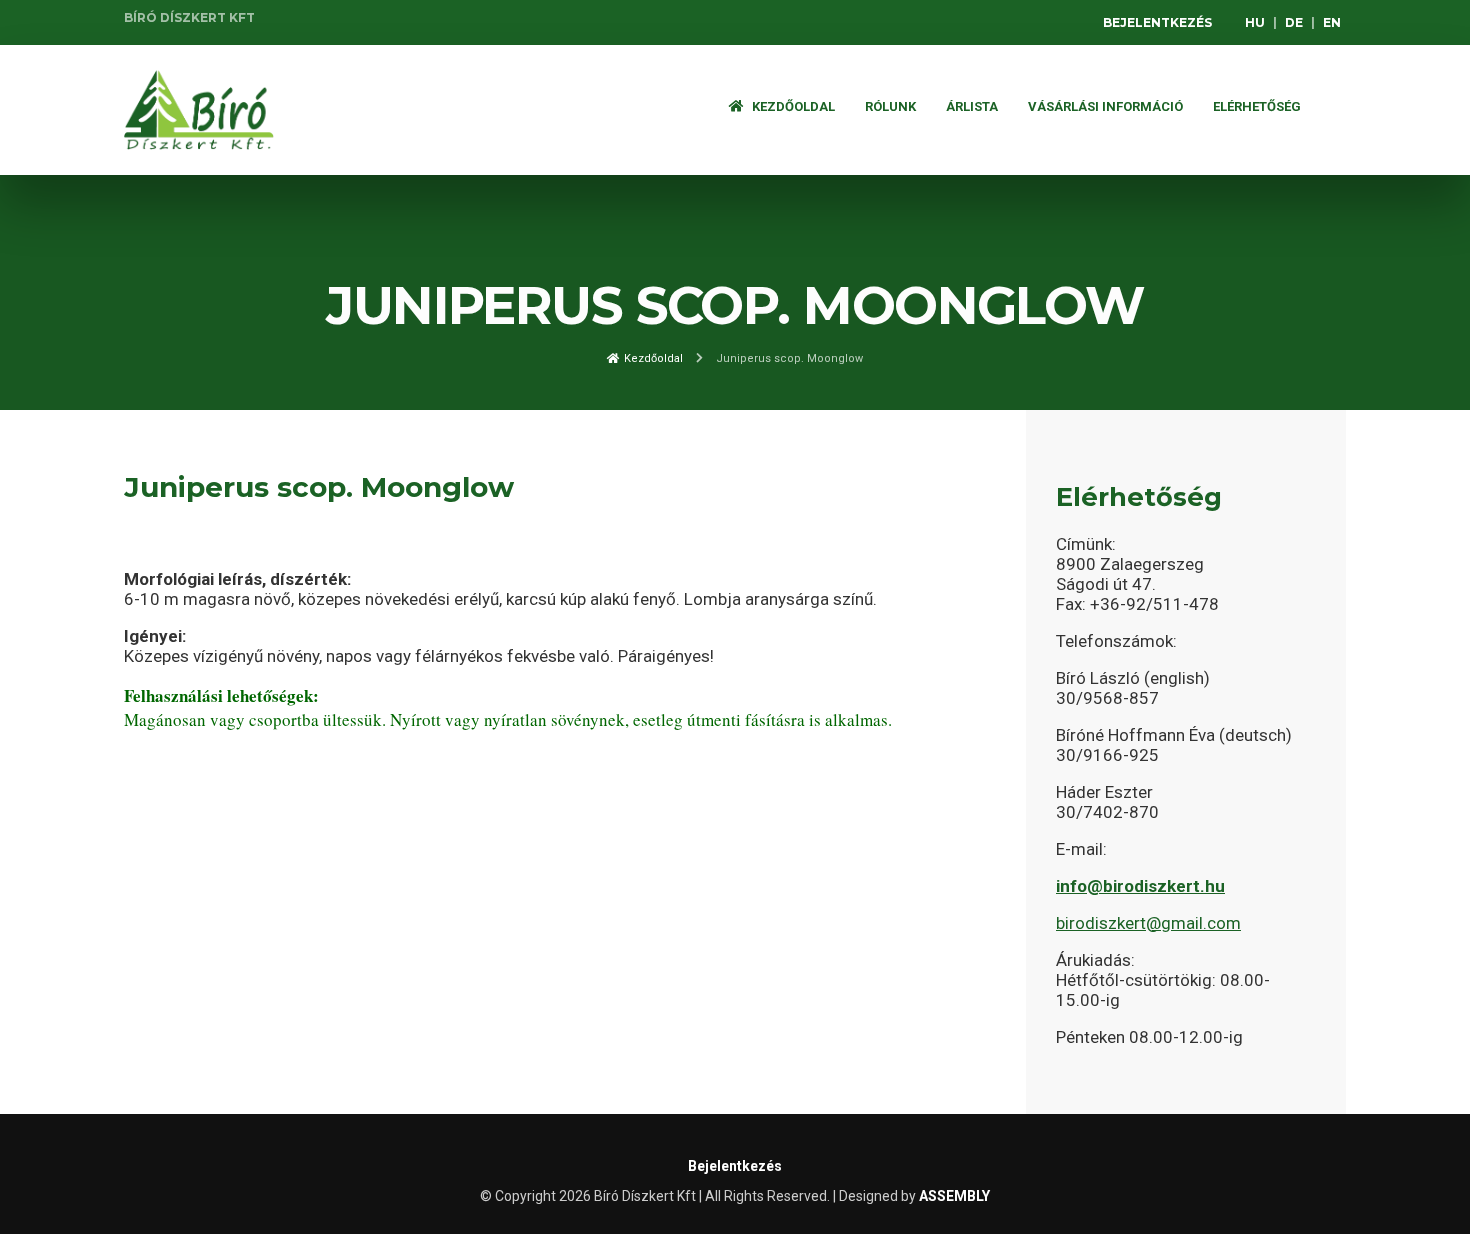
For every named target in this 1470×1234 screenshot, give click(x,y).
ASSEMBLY (954, 1196)
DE (1294, 22)
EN (1332, 22)
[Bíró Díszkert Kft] (199, 110)
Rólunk (890, 106)
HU (1255, 22)
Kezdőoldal (792, 106)
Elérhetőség (1257, 106)
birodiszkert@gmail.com (1148, 923)
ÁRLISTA (972, 106)
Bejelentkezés (1157, 22)
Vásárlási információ (1105, 106)
